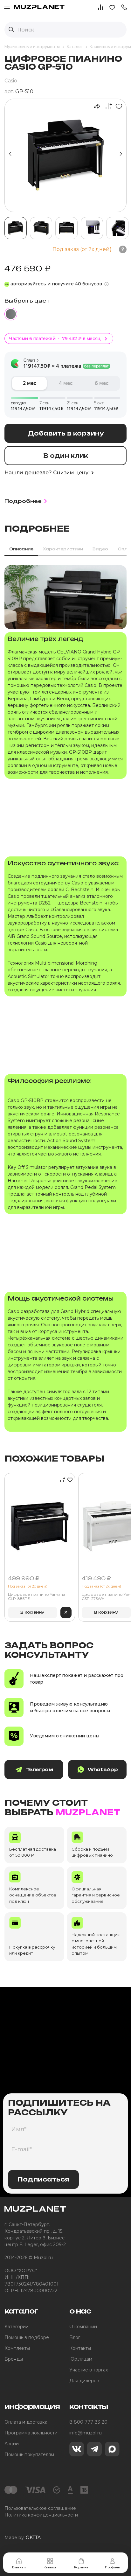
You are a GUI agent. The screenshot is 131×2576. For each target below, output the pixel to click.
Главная (19, 2567)
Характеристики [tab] (63, 549)
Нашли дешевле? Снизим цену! (47, 473)
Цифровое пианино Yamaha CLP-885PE (37, 1597)
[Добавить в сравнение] (107, 106)
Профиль (112, 2567)
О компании (83, 2327)
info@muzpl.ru (86, 2433)
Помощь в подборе (27, 2337)
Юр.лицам (81, 2359)
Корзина (81, 2567)
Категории (17, 2327)
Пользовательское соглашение (40, 2508)
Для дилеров (84, 2381)
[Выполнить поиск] (11, 30)
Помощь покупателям (29, 2454)
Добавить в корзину (66, 433)
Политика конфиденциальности (41, 2515)
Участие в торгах (89, 2370)
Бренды (14, 2359)
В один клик (66, 456)
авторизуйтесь (28, 284)
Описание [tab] (21, 549)
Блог (75, 2337)
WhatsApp (103, 1769)
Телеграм (39, 1769)
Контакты (80, 2348)
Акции (12, 2444)
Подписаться (43, 2179)
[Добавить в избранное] (118, 106)
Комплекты (17, 2348)
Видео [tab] (100, 549)
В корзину (32, 1612)
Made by (23, 2538)
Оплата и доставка (26, 2422)
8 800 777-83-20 (88, 2422)
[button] (124, 7)
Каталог (50, 2567)
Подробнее (23, 501)
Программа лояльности (31, 2433)
